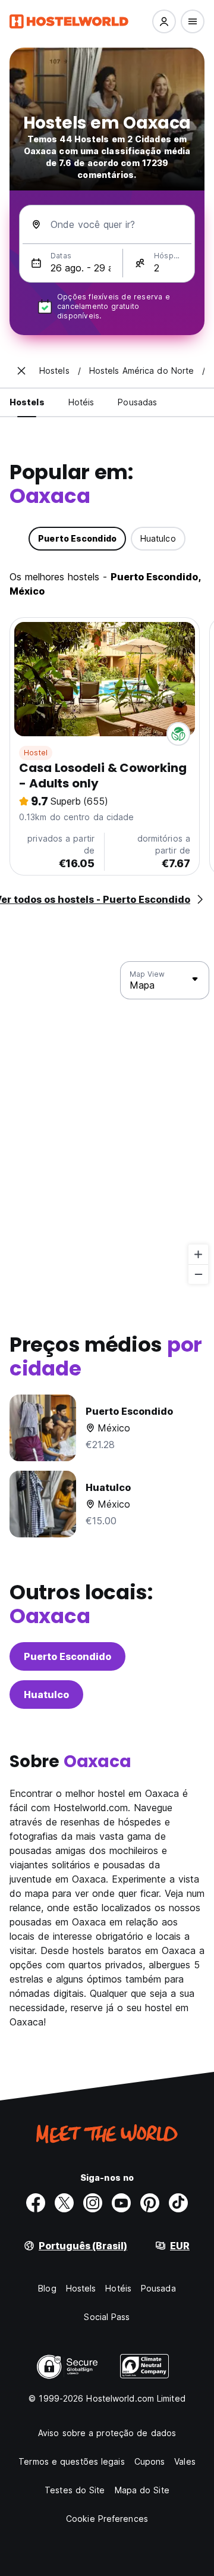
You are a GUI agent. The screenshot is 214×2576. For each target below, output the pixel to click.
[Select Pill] (164, 21)
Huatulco (46, 1695)
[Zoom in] (198, 1254)
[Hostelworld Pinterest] (150, 2203)
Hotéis (118, 2288)
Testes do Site (75, 2490)
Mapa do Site (142, 2490)
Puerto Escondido (67, 1656)
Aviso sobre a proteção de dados (107, 2433)
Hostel (36, 753)
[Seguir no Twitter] (64, 2203)
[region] (107, 1123)
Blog (47, 2288)
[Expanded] (21, 371)
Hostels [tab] (27, 402)
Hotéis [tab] (81, 402)
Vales (185, 2461)
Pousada (158, 2288)
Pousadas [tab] (137, 402)
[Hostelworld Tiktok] (178, 2203)
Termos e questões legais (71, 2461)
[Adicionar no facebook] (36, 2203)
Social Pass (107, 2317)
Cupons (150, 2461)
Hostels (81, 2288)
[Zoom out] (198, 1274)
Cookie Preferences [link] (107, 2519)
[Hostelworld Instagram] (93, 2203)
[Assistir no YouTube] (121, 2203)
